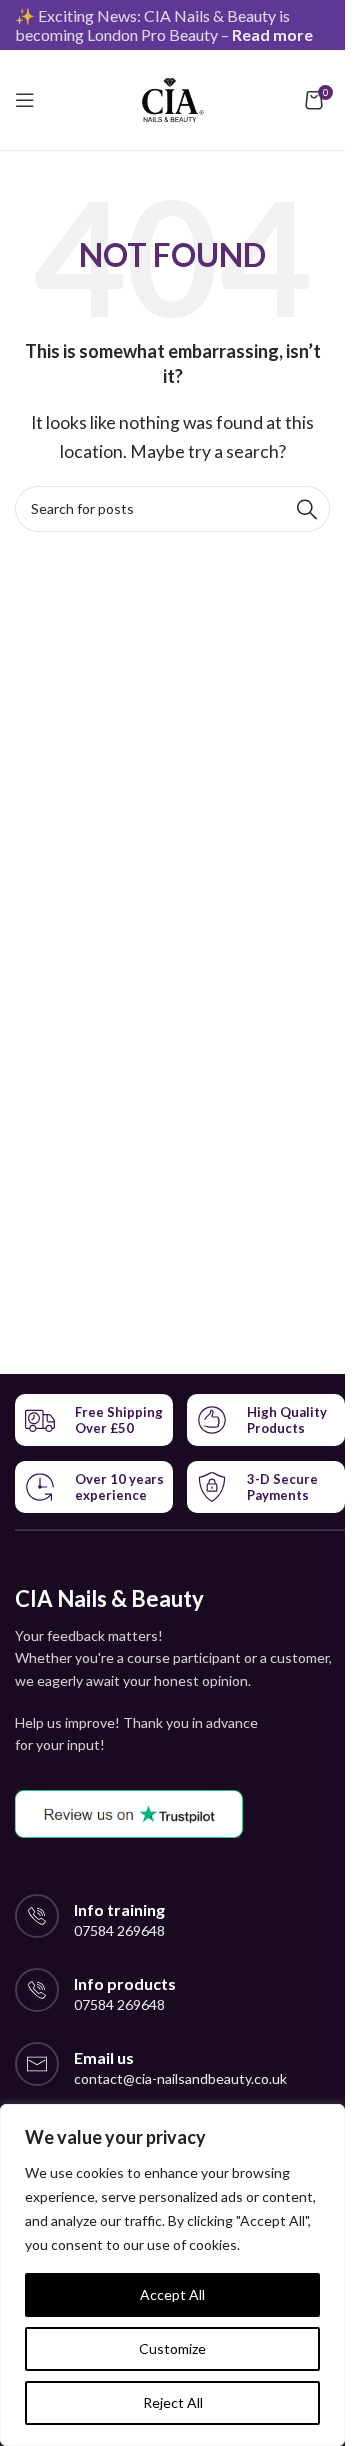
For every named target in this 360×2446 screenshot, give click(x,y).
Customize (172, 2348)
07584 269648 (119, 1930)
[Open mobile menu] (25, 100)
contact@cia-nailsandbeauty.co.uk (180, 2078)
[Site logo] (172, 97)
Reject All (173, 2402)
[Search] (307, 509)
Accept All (172, 2294)
